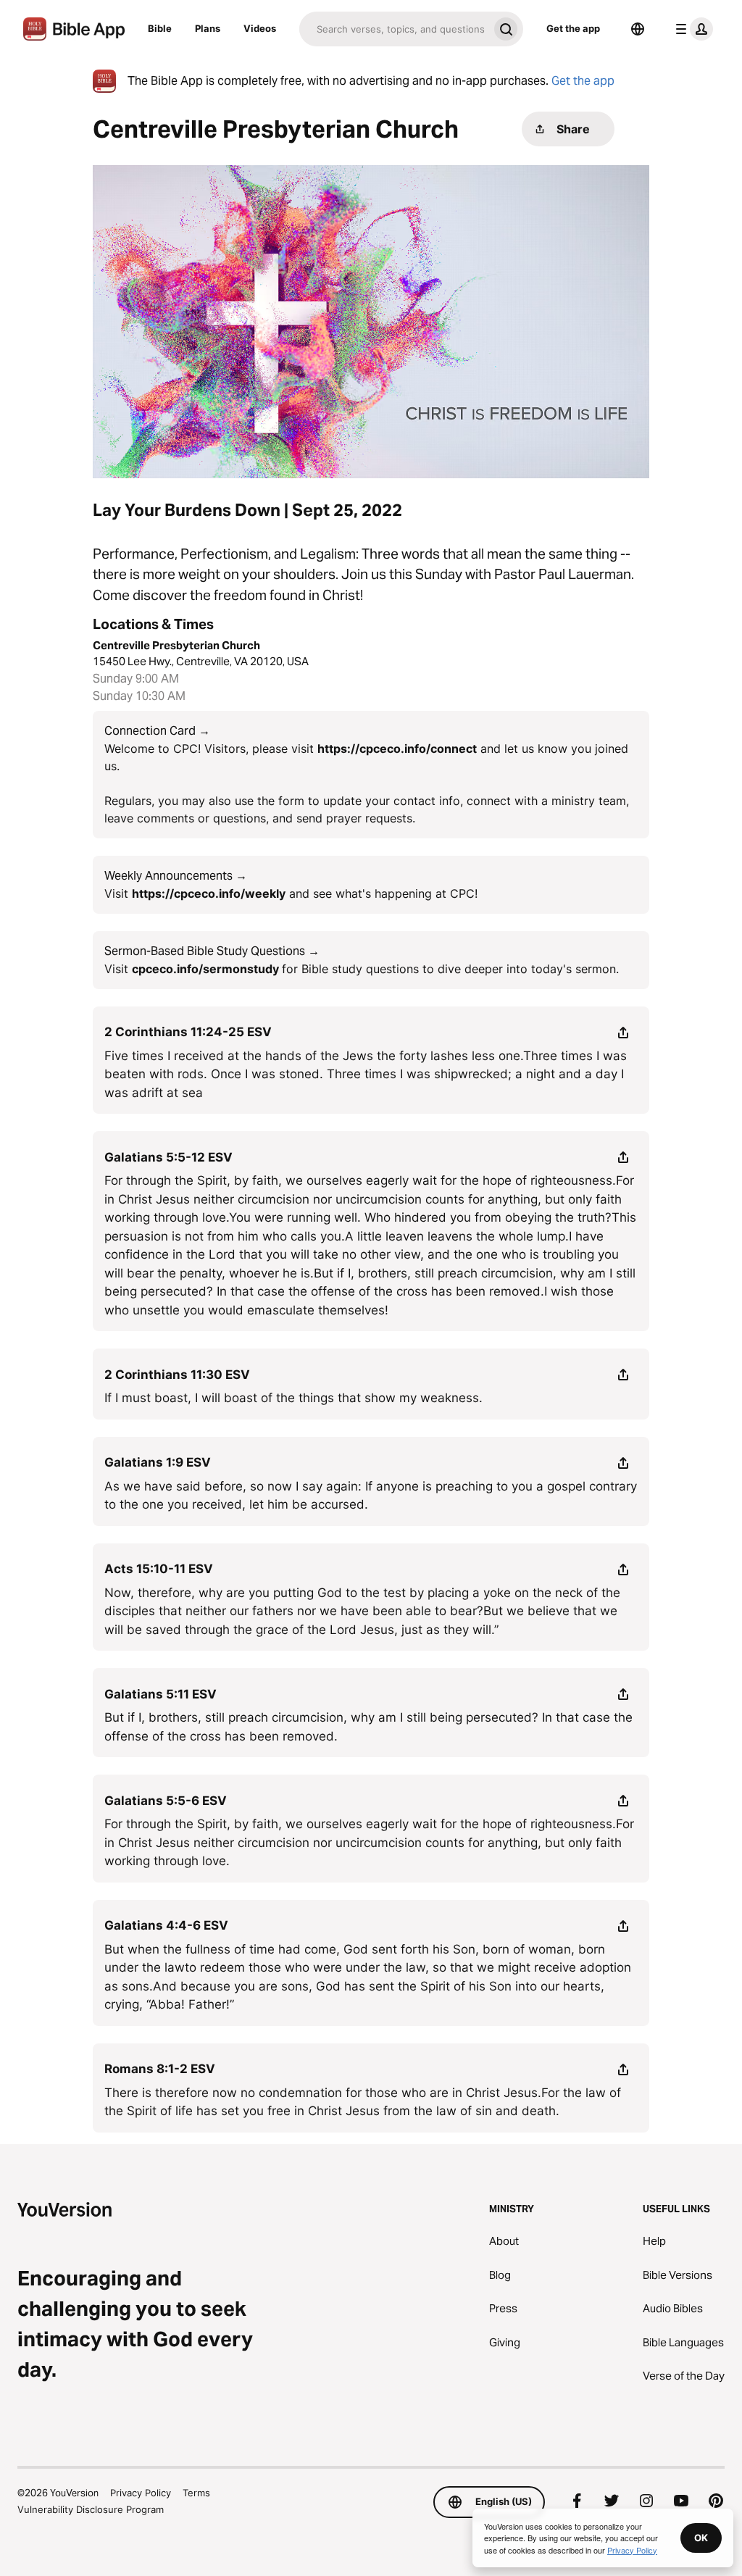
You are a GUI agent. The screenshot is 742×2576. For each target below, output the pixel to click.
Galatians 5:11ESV (161, 1694)
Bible (160, 28)
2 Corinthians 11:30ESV (177, 1375)
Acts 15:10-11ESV (159, 1569)
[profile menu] (691, 29)
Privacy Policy (141, 2493)
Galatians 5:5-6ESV (166, 1801)
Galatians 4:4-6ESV (166, 1925)
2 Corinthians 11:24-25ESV (188, 1032)
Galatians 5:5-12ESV (168, 1157)
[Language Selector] (638, 29)
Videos (260, 28)
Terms (196, 2493)
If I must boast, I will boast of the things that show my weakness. (293, 1398)
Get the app (573, 28)
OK (701, 2538)
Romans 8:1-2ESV (160, 2069)
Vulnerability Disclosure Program (91, 2509)
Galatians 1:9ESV (158, 1462)
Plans (208, 28)
